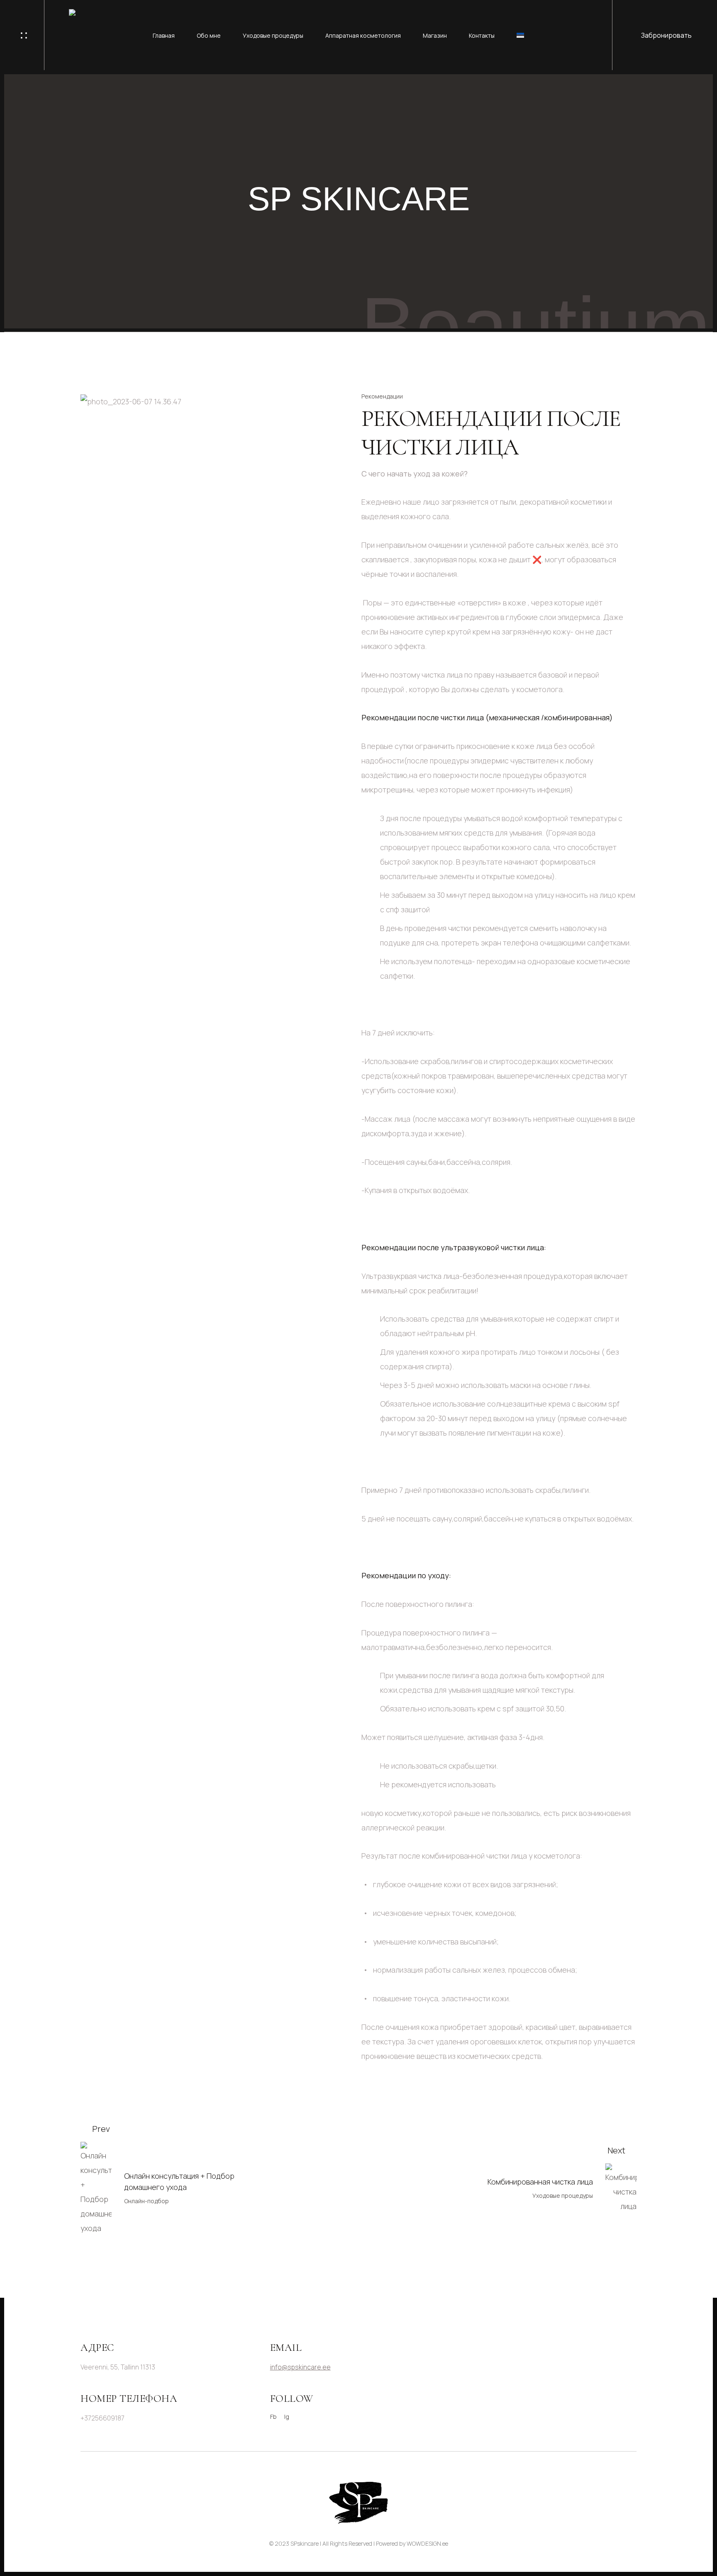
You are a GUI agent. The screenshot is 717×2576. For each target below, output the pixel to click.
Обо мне (209, 35)
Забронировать (666, 35)
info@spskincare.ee (300, 2367)
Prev (101, 2129)
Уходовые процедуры (273, 35)
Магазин (435, 35)
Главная (164, 35)
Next (616, 2150)
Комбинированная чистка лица (540, 2182)
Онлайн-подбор (146, 2201)
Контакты (482, 35)
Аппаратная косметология (363, 35)
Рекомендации (382, 396)
